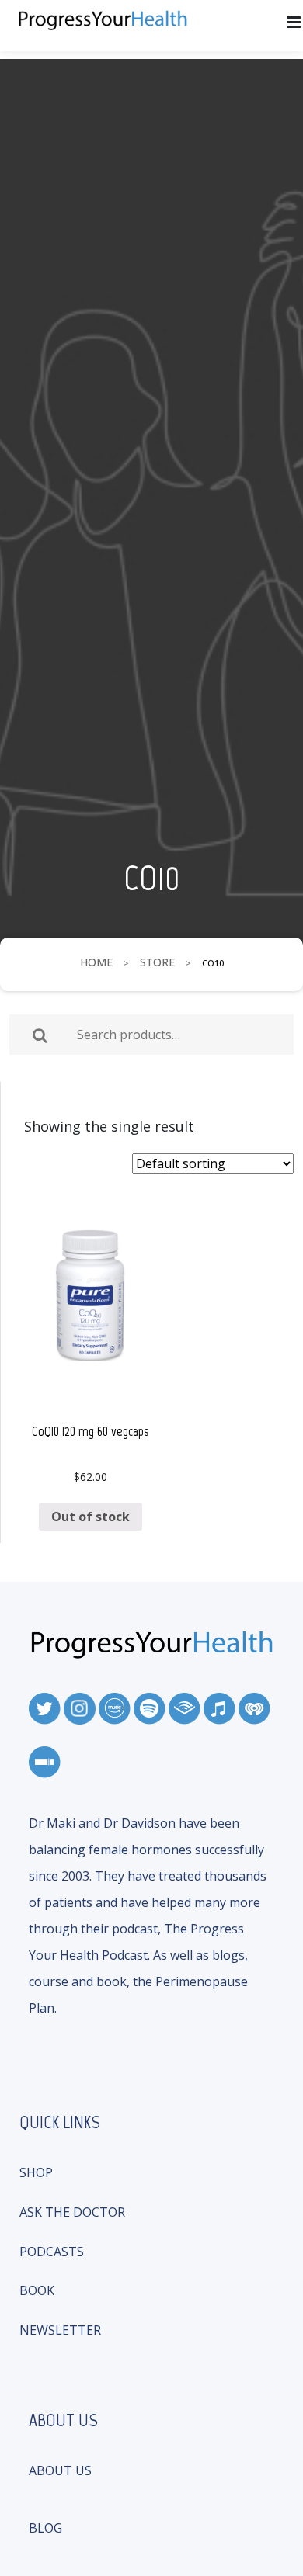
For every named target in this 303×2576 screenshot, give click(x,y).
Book (37, 2290)
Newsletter (60, 2330)
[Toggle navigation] (294, 23)
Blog (45, 2528)
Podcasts (52, 2252)
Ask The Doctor (72, 2212)
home (96, 962)
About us (60, 2470)
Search (40, 1035)
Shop (36, 2172)
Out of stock (91, 1517)
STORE (157, 962)
